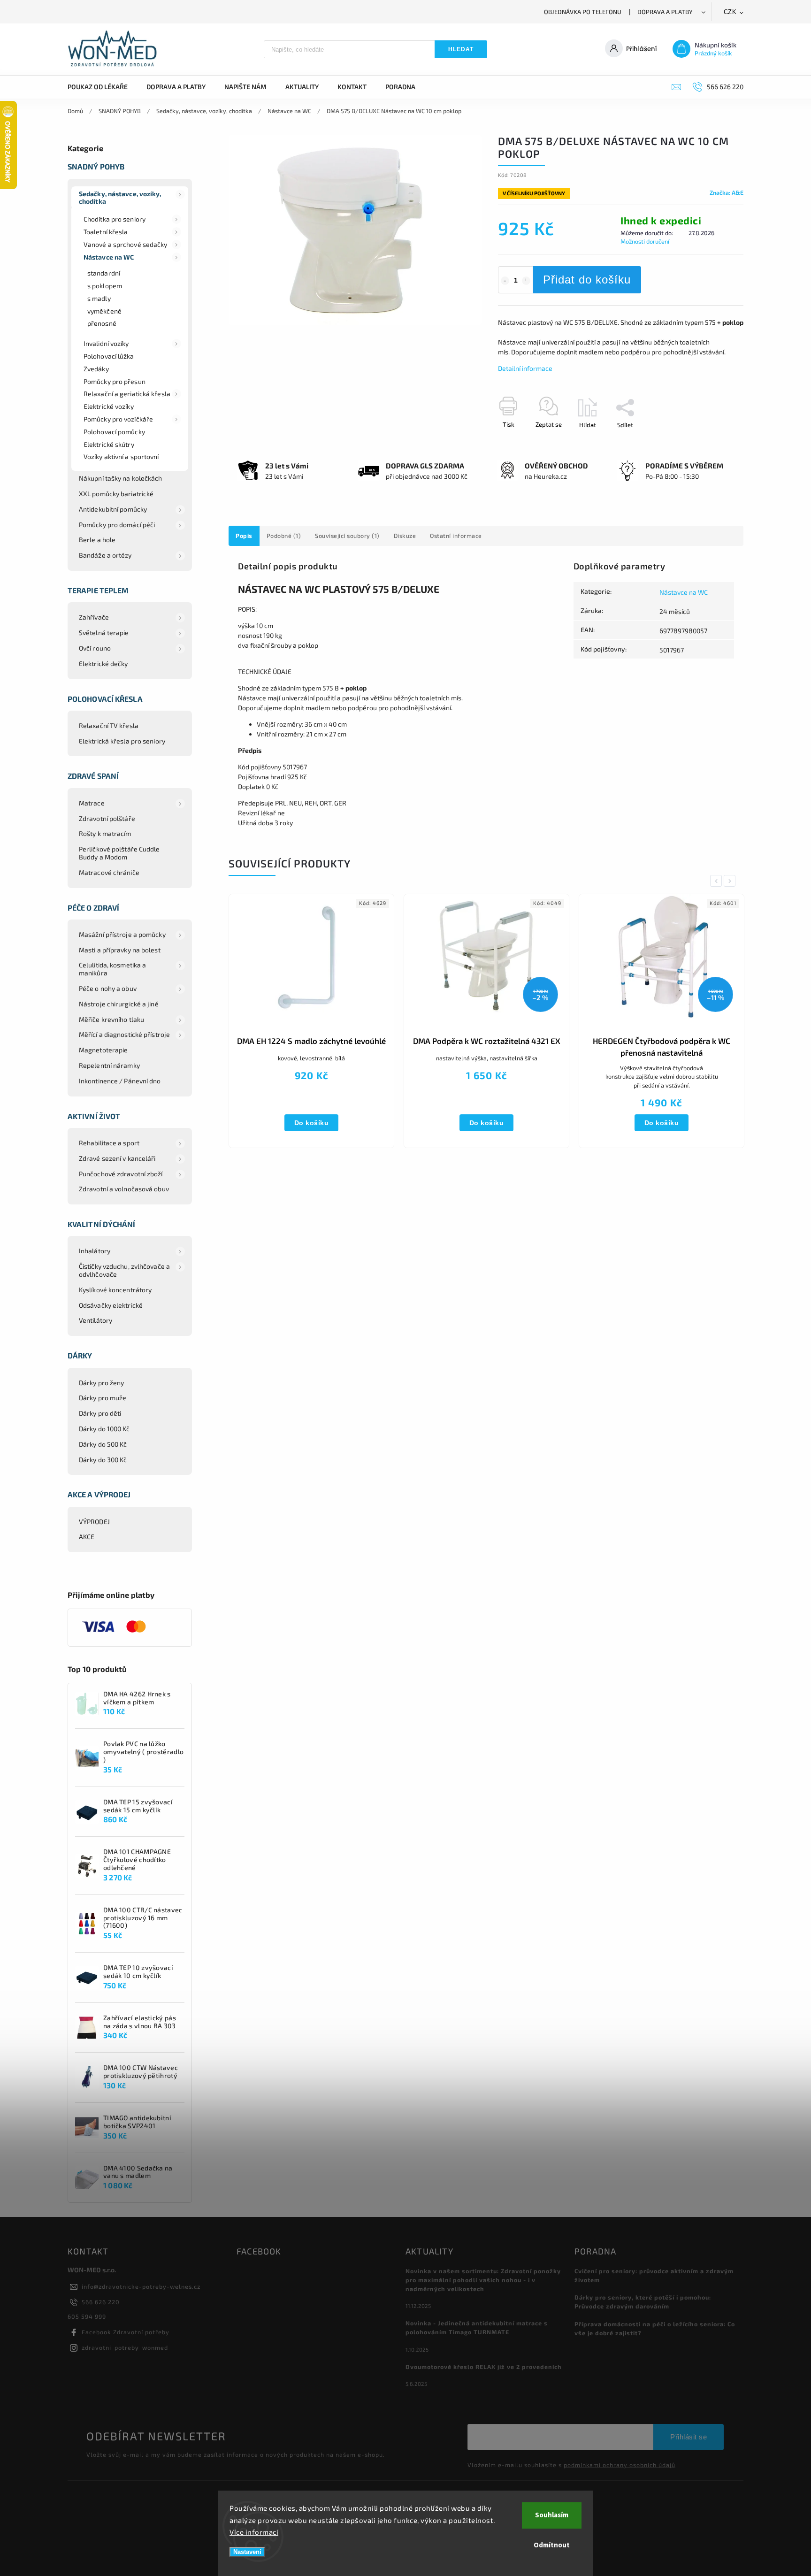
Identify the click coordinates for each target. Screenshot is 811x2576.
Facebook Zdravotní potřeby (126, 2332)
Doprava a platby (665, 12)
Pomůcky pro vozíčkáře (118, 419)
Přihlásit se (689, 2437)
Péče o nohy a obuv (108, 988)
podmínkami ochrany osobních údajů (620, 2465)
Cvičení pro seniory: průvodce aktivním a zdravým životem (654, 2275)
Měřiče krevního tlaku (111, 1019)
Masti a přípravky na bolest (120, 950)
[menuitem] (102, 87)
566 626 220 (101, 2302)
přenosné (102, 323)
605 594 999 (87, 2316)
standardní (104, 273)
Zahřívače (94, 617)
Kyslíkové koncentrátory (115, 1290)
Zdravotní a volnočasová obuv (124, 1189)
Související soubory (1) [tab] (347, 536)
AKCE (87, 1537)
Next (731, 881)
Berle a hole (97, 540)
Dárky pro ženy (101, 1383)
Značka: (727, 192)
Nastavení (247, 2552)
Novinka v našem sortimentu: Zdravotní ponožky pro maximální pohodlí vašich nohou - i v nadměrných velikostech (483, 2280)
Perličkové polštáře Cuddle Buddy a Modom (119, 853)
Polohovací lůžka (109, 356)
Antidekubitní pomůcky (113, 509)
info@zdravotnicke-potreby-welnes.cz (141, 2286)
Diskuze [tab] (405, 536)
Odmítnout (552, 2545)
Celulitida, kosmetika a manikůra (112, 969)
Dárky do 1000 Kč (104, 1429)
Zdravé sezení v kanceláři (117, 1158)
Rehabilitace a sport (109, 1143)
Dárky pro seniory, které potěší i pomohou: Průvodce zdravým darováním (643, 2302)
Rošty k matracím (105, 833)
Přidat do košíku (587, 280)
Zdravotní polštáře (107, 818)
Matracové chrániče (109, 872)
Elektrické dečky (103, 663)
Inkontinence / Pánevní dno (120, 1081)
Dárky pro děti (100, 1413)
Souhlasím (552, 2515)
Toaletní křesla (106, 232)
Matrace (92, 803)
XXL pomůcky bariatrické (116, 494)
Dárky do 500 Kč (103, 1444)
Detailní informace (525, 368)
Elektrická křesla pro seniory (122, 741)
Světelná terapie (104, 632)
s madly (99, 298)
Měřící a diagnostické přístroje (124, 1034)
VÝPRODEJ (94, 1522)
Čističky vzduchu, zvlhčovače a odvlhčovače (124, 1270)
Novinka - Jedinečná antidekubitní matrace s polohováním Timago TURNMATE (477, 2327)
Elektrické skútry (109, 444)
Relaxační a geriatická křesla (127, 394)
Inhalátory (95, 1251)
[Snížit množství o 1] (505, 281)
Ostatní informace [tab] (456, 536)
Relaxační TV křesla (109, 725)
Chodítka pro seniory (115, 219)
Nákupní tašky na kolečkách (121, 478)
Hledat (461, 49)
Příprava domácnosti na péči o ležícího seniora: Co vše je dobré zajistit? (655, 2328)
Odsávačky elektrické (111, 1305)
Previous (718, 881)
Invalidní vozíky (106, 343)
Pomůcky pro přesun (115, 381)
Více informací (254, 2532)
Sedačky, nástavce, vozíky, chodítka (120, 198)
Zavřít (714, 441)
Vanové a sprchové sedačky (126, 244)
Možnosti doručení (645, 241)
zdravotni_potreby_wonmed (125, 2347)
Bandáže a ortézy (105, 555)
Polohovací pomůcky (114, 432)
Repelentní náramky (109, 1065)
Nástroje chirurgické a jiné (119, 1004)
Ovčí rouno (95, 648)
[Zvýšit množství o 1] (526, 281)
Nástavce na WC (109, 257)
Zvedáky (96, 369)
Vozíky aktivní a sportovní (121, 456)
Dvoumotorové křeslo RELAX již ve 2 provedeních (484, 2367)
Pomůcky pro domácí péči (117, 525)
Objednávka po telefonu (583, 12)
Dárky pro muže (103, 1398)
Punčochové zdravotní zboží (121, 1174)
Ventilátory (96, 1320)
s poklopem (105, 286)
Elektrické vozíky (109, 406)
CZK (730, 12)
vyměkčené (104, 311)
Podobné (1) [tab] (284, 536)
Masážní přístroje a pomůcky (122, 934)
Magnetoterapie (103, 1050)
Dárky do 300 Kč (103, 1460)
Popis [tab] (244, 536)
